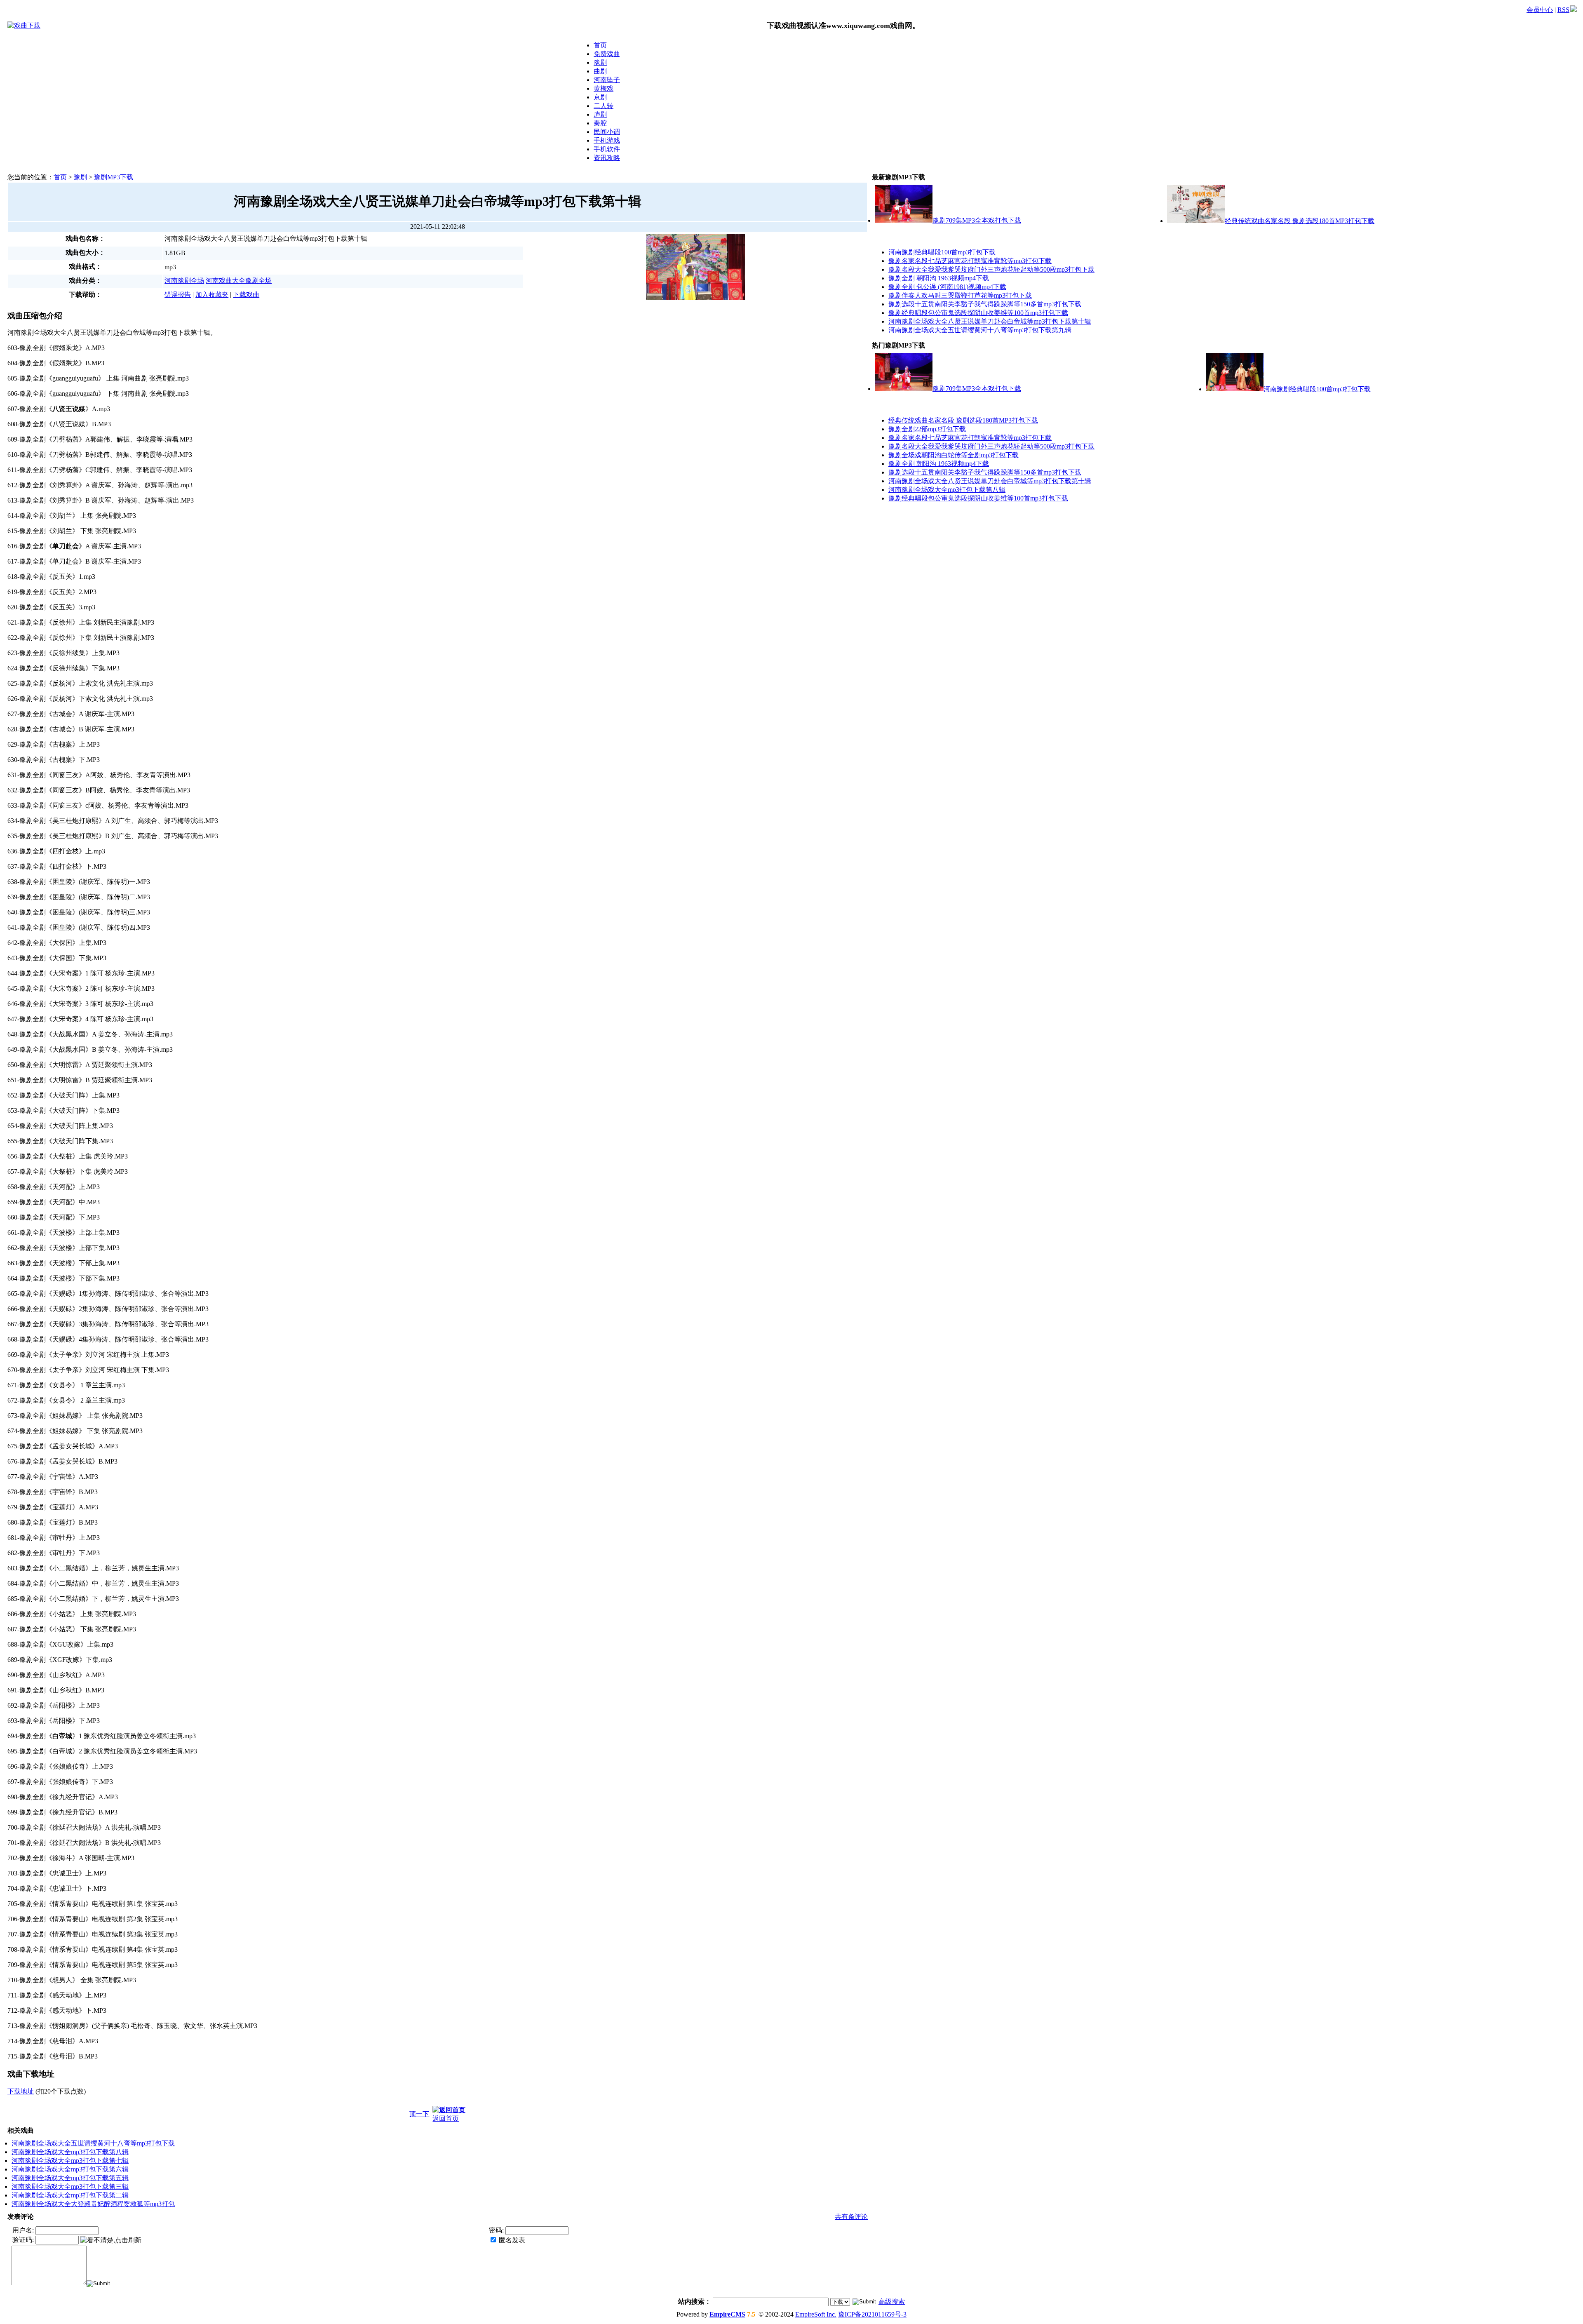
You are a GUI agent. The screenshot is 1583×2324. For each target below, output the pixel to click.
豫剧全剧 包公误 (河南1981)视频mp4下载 (947, 287)
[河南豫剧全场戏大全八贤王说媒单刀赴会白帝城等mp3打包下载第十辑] (695, 237)
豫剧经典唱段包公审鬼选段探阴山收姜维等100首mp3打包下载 (978, 313)
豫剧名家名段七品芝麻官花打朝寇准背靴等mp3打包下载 (970, 261)
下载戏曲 (246, 295)
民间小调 (607, 132)
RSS (1563, 10)
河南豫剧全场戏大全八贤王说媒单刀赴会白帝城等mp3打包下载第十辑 (990, 321)
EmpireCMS (727, 2314)
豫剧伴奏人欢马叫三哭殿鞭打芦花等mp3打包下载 (960, 295)
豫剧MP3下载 (114, 177)
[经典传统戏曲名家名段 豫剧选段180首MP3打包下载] (1196, 221)
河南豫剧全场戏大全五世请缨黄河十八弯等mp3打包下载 (93, 2143)
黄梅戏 (604, 88)
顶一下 (419, 2114)
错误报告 (178, 295)
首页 (600, 45)
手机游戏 (607, 140)
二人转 (604, 106)
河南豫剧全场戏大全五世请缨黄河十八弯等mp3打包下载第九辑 (980, 330)
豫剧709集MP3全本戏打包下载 (977, 220)
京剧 (600, 97)
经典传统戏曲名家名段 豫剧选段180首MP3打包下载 (1300, 221)
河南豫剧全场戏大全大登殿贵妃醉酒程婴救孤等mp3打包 (93, 2204)
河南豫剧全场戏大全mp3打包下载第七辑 (70, 2161)
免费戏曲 (607, 54)
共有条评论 (851, 2217)
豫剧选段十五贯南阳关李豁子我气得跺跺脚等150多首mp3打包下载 (985, 304)
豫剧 (600, 62)
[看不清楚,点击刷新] (111, 2241)
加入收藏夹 (212, 295)
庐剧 (600, 114)
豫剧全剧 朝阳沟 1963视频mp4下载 (939, 278)
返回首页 (446, 2118)
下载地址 (21, 2091)
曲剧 (600, 71)
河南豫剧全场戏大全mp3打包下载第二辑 (70, 2195)
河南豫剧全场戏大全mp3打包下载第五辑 (70, 2178)
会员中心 (1540, 10)
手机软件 (607, 149)
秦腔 (600, 123)
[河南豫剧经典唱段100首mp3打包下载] (1235, 389)
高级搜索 (892, 2302)
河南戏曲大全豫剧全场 (239, 281)
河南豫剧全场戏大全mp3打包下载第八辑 (70, 2152)
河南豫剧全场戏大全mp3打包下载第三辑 (70, 2187)
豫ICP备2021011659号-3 (872, 2314)
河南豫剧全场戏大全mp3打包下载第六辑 (70, 2169)
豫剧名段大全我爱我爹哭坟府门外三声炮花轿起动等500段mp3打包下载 (991, 269)
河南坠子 (607, 80)
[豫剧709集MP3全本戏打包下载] (904, 220)
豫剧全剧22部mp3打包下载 (927, 429)
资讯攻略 (607, 158)
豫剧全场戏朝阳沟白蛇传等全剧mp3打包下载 (954, 455)
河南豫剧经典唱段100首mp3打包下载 (942, 252)
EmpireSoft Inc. (816, 2314)
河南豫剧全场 (184, 281)
